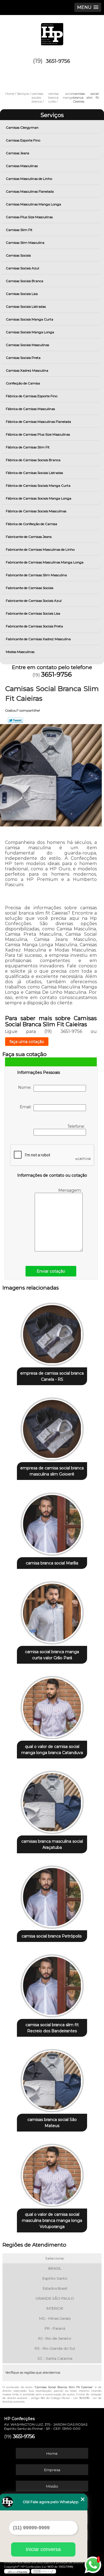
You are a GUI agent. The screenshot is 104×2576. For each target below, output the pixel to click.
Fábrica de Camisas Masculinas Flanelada (38, 422)
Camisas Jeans (17, 153)
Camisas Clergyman (22, 127)
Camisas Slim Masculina (25, 243)
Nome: (26, 1087)
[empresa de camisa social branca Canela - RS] (52, 1332)
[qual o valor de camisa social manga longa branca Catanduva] (52, 1706)
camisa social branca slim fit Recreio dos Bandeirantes (52, 2028)
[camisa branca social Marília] (52, 1522)
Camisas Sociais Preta (23, 358)
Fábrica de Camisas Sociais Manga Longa (39, 498)
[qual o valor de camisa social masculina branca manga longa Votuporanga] (52, 2174)
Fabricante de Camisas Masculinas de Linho (40, 549)
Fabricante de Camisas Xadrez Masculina (38, 639)
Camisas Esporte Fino (23, 140)
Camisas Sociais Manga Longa (30, 332)
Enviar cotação (51, 1271)
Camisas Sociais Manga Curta (30, 319)
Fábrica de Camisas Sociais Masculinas (36, 511)
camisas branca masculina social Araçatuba (52, 1844)
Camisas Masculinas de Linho (29, 179)
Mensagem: (70, 1190)
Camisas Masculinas (22, 166)
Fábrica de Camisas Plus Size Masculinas (38, 434)
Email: (27, 1107)
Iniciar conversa (43, 2549)
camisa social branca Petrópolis (52, 1936)
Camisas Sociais (18, 255)
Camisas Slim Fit (19, 230)
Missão (52, 2486)
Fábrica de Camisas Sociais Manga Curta (38, 485)
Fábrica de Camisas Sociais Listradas (34, 473)
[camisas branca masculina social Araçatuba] (52, 1801)
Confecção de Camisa (23, 383)
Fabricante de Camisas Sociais (30, 588)
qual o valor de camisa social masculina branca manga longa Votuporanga (52, 2220)
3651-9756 (58, 61)
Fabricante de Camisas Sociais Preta (34, 626)
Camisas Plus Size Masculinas (29, 217)
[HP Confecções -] (52, 32)
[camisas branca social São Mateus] (52, 2079)
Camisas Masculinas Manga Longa (33, 204)
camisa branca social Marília (52, 1563)
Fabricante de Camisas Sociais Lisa (33, 613)
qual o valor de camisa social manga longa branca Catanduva (52, 1750)
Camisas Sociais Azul (22, 268)
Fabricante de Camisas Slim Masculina (36, 575)
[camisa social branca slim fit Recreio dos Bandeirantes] (52, 1984)
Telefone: (77, 1126)
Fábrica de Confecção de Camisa (31, 524)
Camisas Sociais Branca (25, 281)
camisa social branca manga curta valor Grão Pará (52, 1655)
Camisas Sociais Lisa (22, 294)
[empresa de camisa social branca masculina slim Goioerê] (52, 1427)
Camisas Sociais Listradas (26, 306)
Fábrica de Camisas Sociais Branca (33, 460)
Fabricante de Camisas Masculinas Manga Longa (45, 562)
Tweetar (15, 720)
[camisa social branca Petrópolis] (52, 1895)
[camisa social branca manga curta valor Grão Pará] (52, 1611)
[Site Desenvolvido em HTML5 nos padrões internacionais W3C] (44, 2571)
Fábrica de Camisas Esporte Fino (32, 396)
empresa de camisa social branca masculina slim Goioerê (52, 1471)
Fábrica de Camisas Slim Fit (28, 447)
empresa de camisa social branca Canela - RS (52, 1376)
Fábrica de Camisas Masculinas (30, 409)
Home (52, 2453)
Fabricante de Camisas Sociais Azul (34, 601)
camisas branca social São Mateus (52, 2123)
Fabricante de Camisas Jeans (29, 537)
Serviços (52, 115)
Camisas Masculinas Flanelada (30, 191)
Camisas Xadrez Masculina (27, 370)
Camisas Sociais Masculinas (27, 345)
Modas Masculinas (20, 652)
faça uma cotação (27, 1042)
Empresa (52, 2470)
